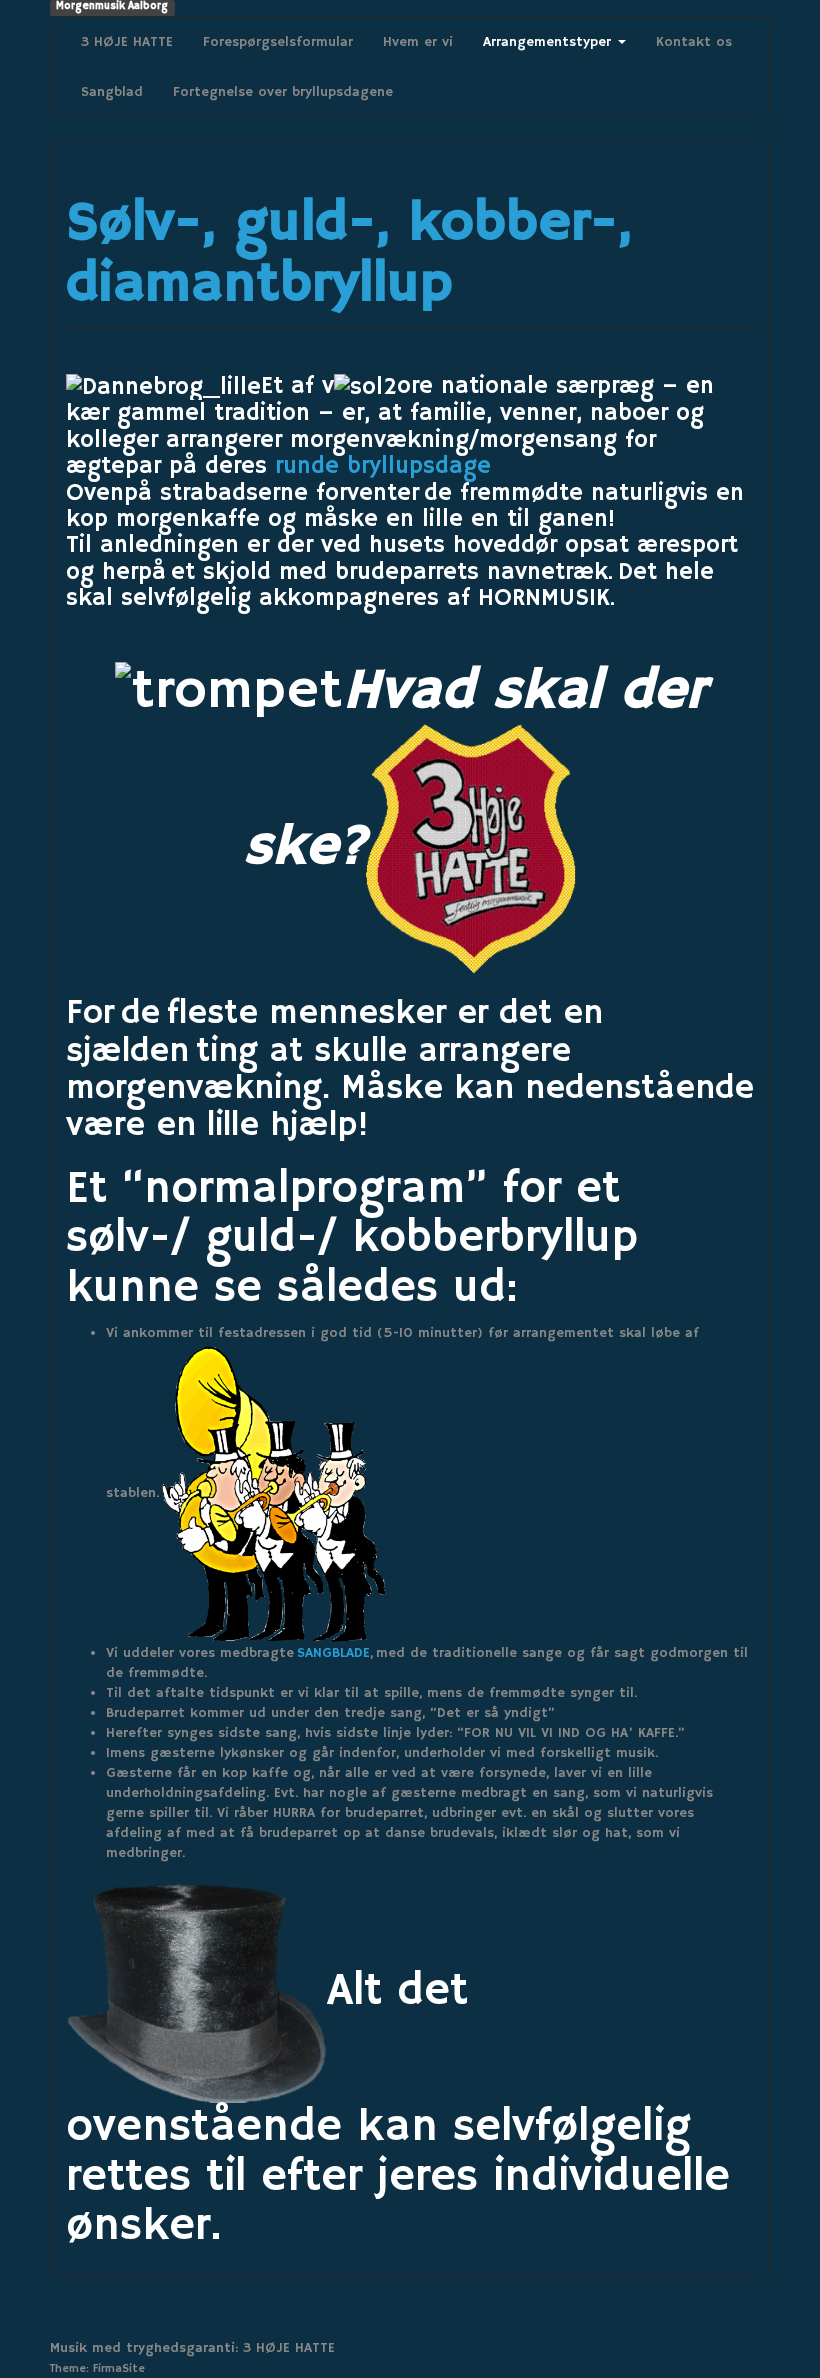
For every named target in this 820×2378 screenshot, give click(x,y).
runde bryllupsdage (383, 466)
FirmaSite (119, 2368)
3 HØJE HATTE (127, 42)
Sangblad (112, 92)
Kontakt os (694, 42)
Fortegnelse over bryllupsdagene (283, 92)
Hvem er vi (418, 42)
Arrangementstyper (549, 42)
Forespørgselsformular (278, 42)
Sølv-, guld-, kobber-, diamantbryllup (349, 255)
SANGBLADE (333, 1653)
